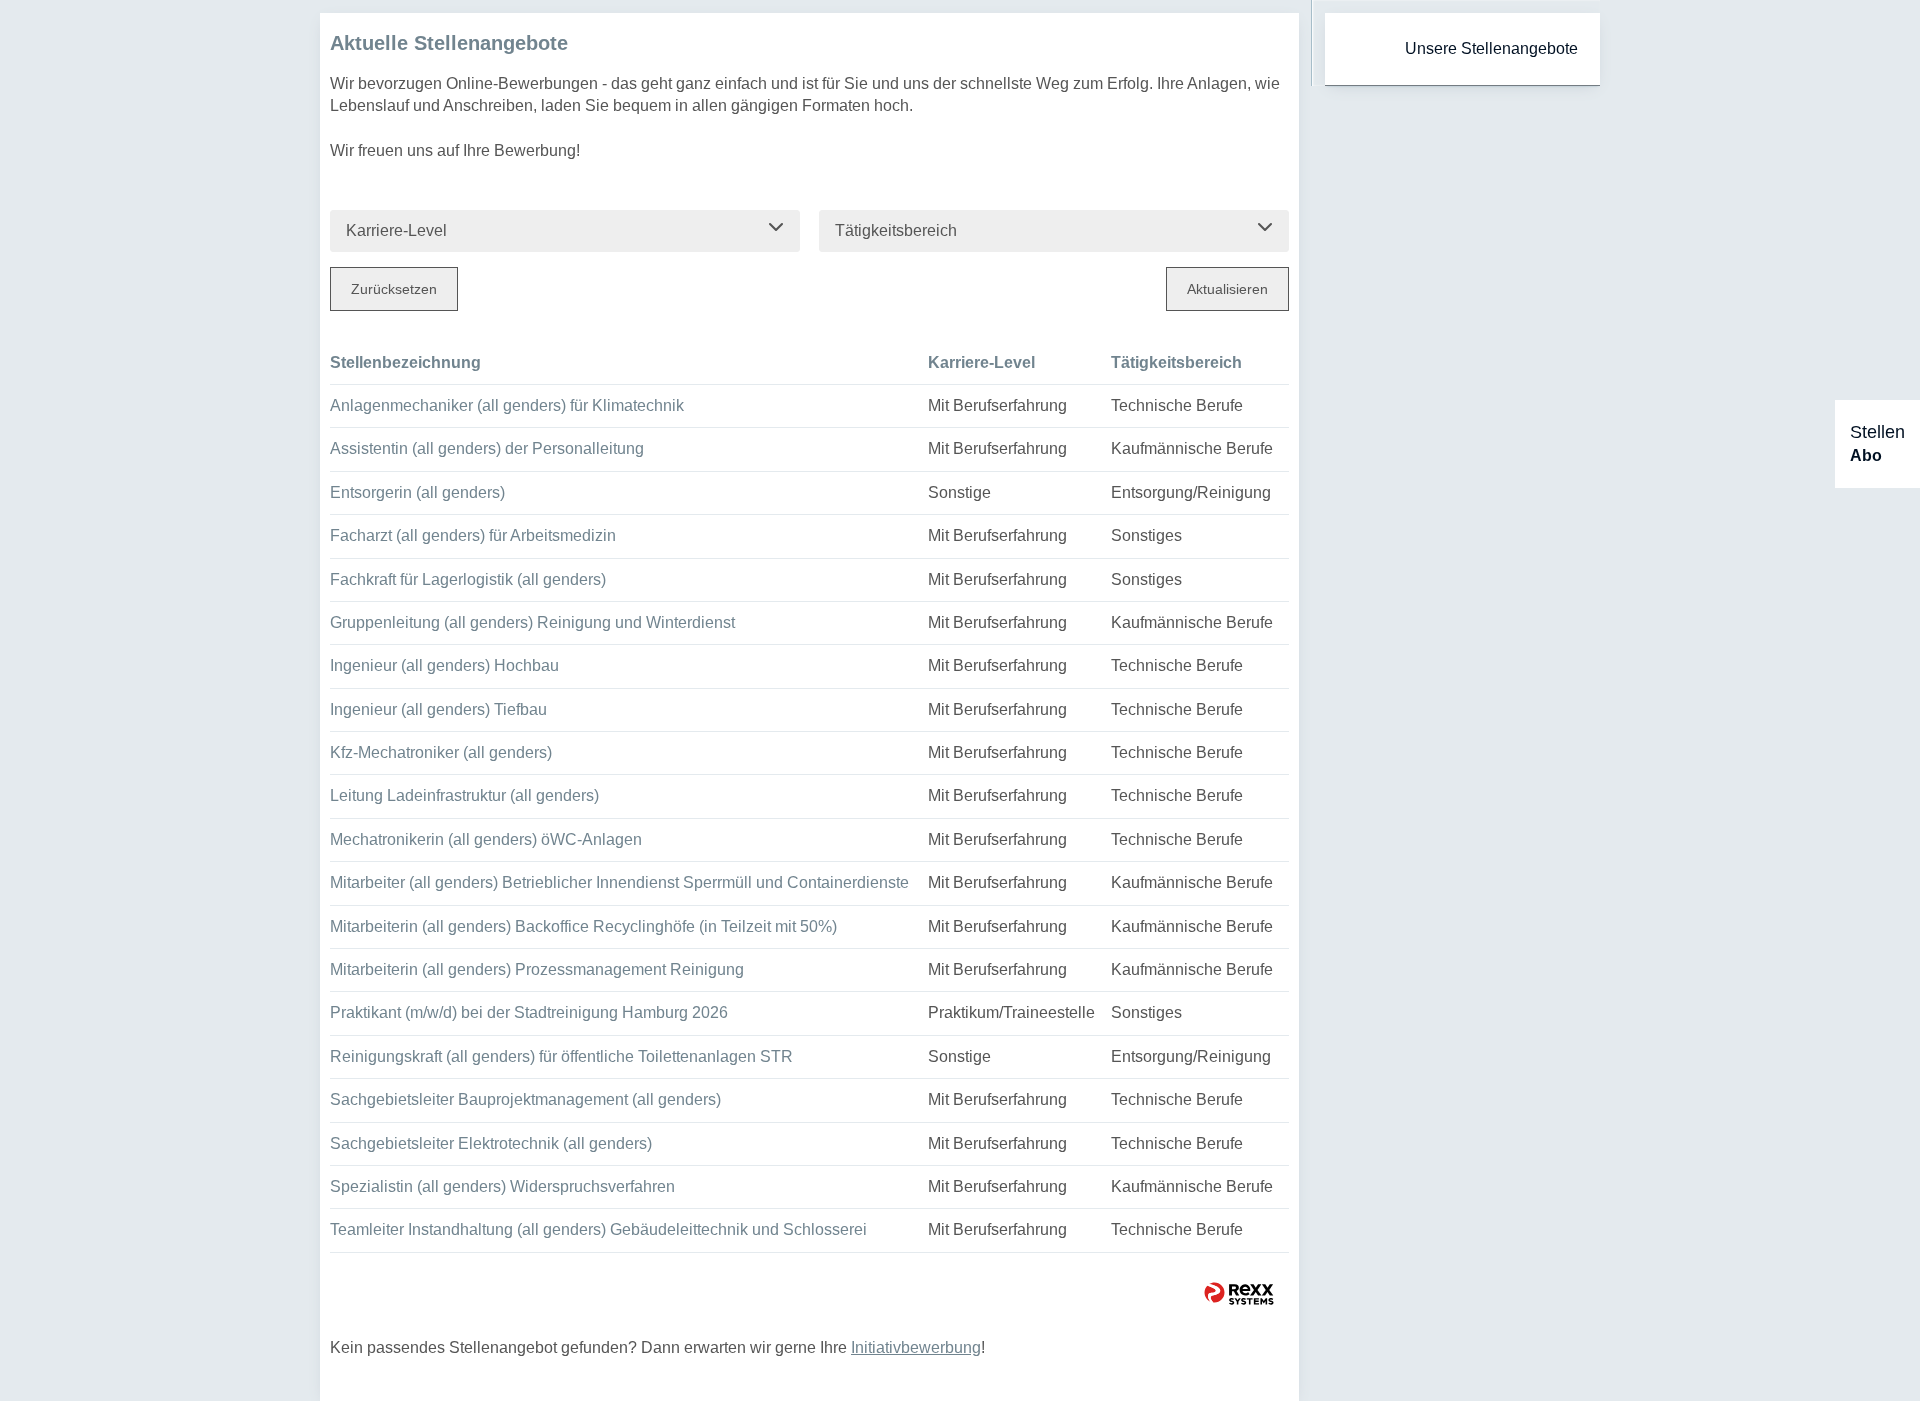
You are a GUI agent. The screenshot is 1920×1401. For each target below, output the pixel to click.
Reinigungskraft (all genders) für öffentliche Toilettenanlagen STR (561, 1056)
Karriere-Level (981, 362)
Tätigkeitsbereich (1176, 362)
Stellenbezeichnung (405, 362)
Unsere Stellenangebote (1491, 48)
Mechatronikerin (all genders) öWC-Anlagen (486, 839)
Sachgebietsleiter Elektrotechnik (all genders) (491, 1143)
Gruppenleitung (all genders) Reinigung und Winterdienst (532, 622)
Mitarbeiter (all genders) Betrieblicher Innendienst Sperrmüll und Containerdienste (619, 882)
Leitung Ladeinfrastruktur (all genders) (464, 795)
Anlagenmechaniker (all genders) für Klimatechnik (507, 405)
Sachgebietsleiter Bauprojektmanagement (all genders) (525, 1099)
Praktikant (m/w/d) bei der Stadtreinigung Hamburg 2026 (529, 1012)
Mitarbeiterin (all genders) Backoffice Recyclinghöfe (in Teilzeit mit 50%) (583, 926)
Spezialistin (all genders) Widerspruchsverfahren (502, 1186)
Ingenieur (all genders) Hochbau (444, 665)
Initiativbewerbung (916, 1347)
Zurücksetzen (394, 289)
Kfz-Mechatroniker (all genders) (441, 752)
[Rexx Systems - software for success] (1239, 1293)
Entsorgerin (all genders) (417, 492)
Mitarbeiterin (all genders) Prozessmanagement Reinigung (537, 969)
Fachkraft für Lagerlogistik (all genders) (468, 579)
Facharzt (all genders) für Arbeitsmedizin (473, 535)
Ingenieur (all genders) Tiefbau (438, 709)
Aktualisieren (1227, 289)
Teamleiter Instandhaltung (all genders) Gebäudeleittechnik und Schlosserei (598, 1229)
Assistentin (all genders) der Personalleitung (487, 448)
